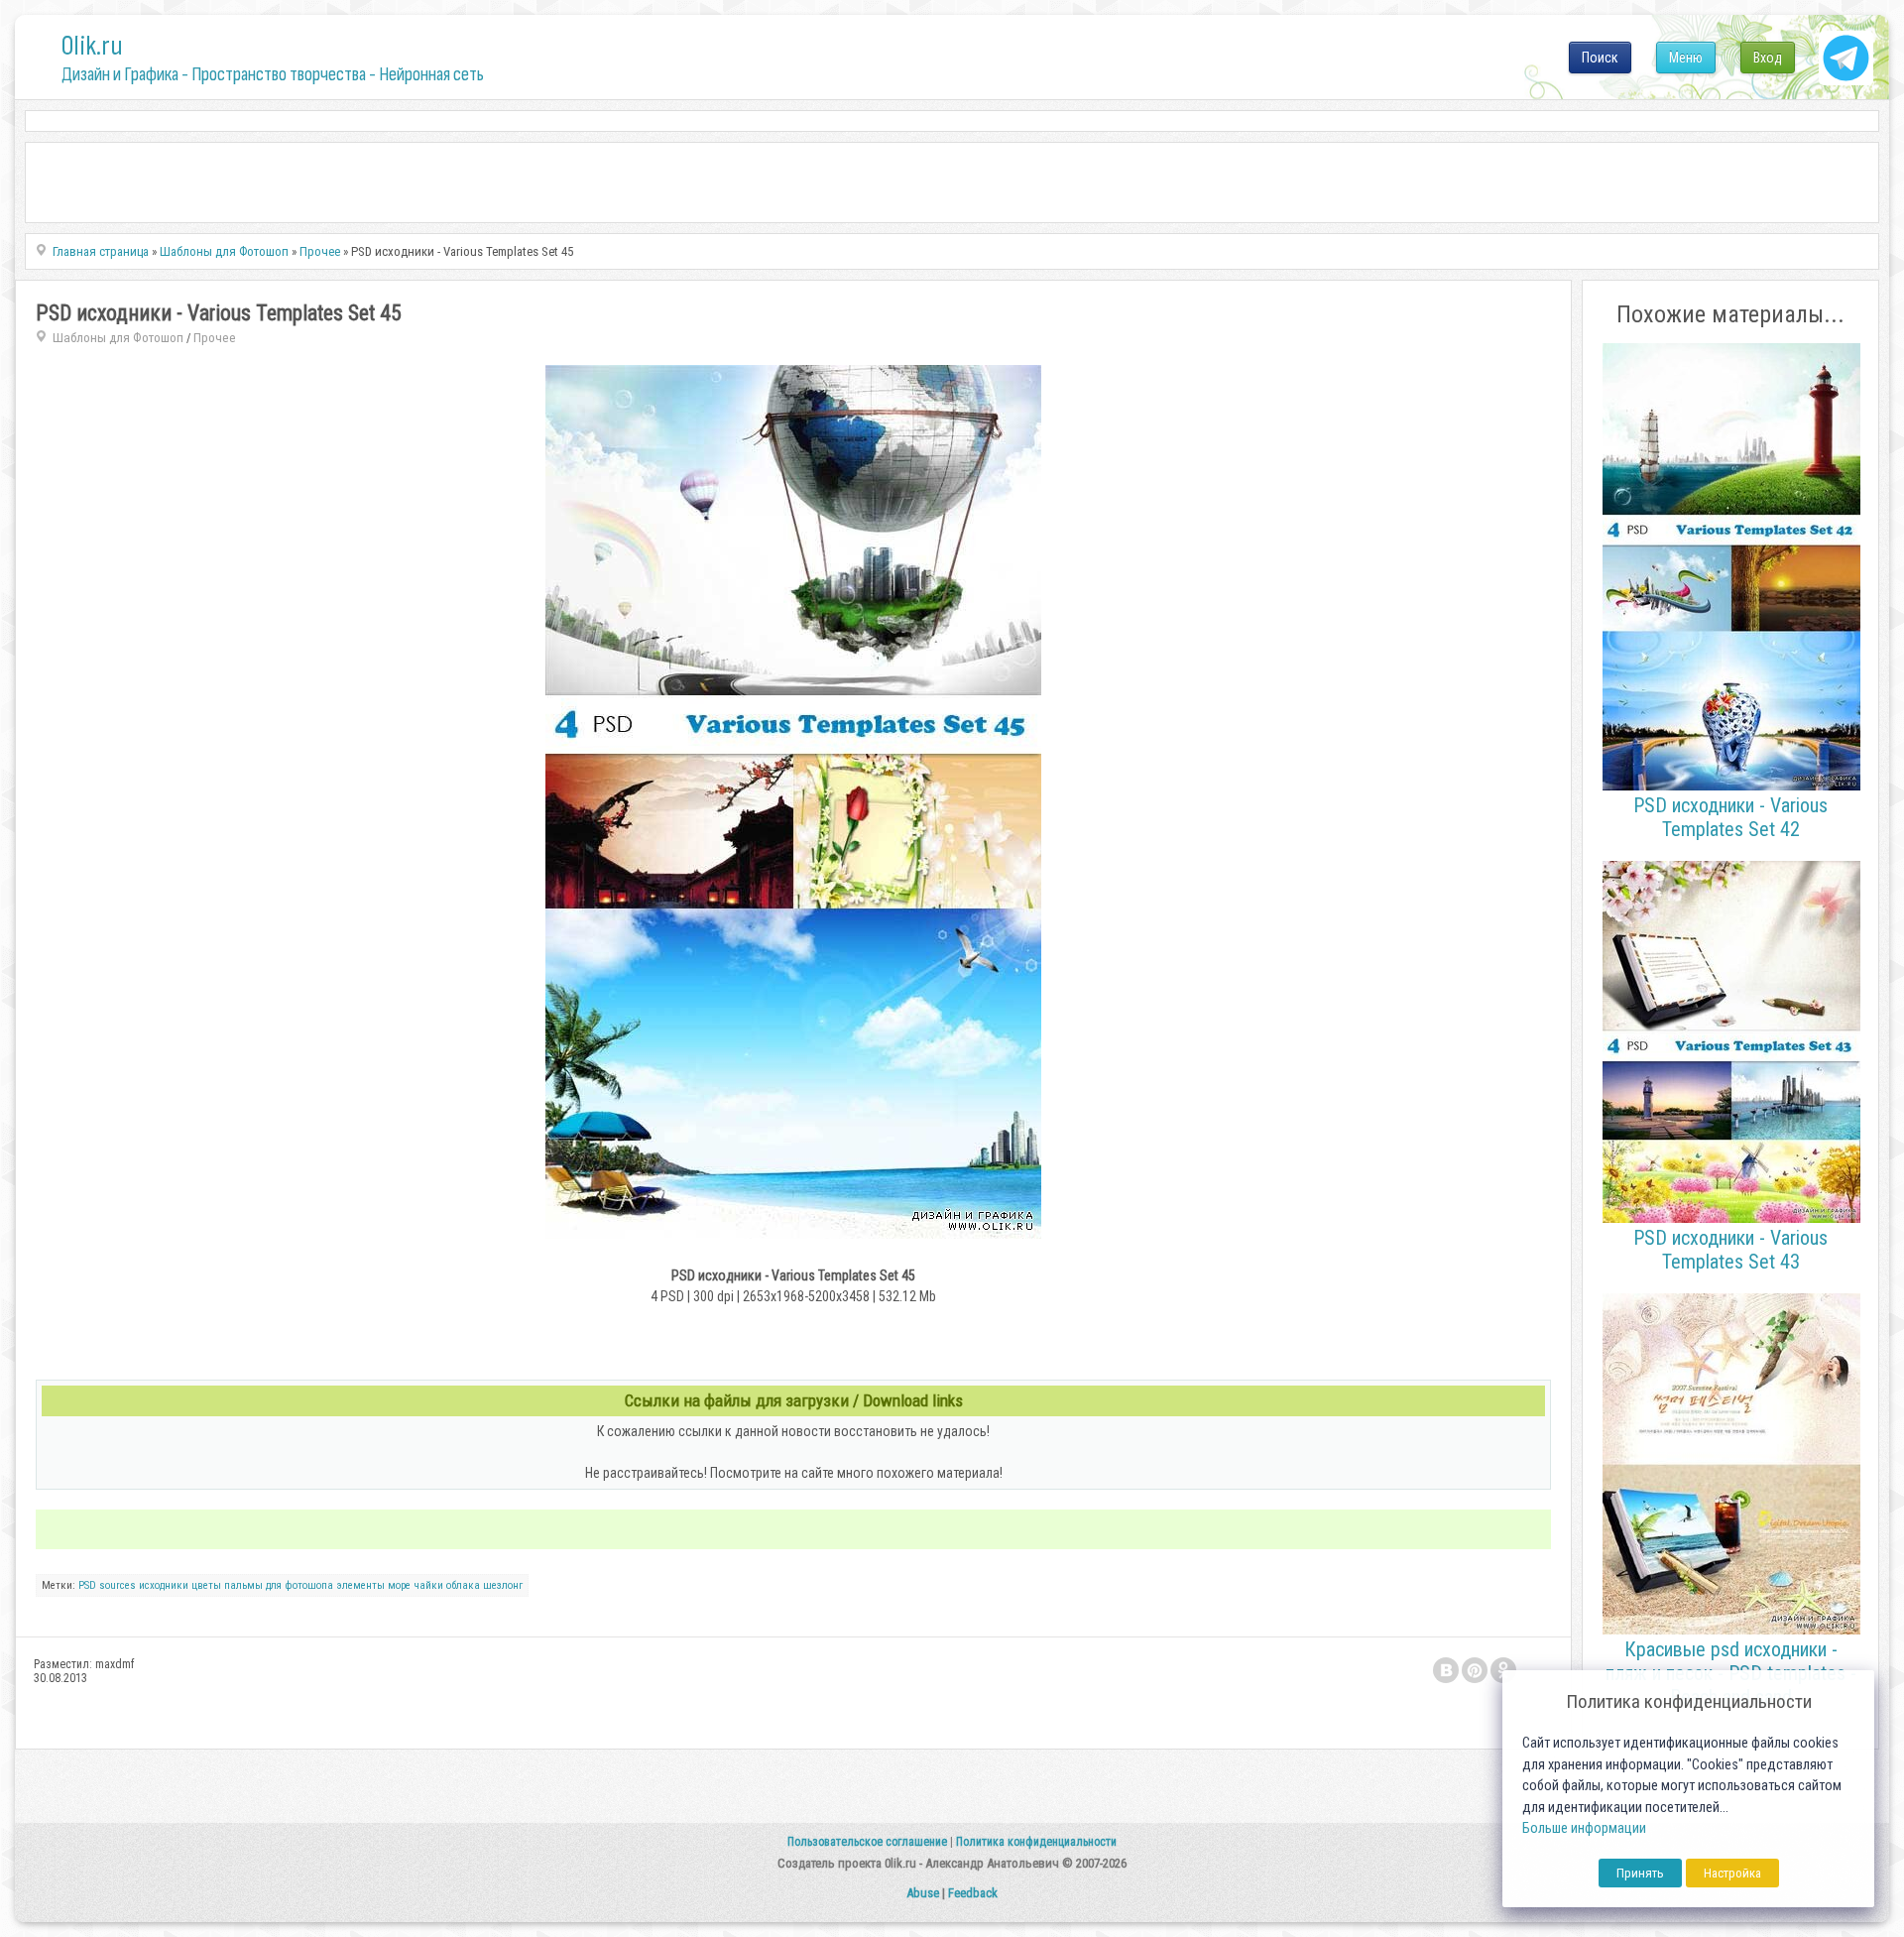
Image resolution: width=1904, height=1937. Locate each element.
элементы (360, 1585)
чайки (428, 1585)
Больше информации (1584, 1828)
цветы (206, 1585)
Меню (1686, 58)
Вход (1768, 58)
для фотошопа (299, 1585)
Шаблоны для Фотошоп (118, 338)
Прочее (215, 338)
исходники (164, 1585)
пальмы (243, 1585)
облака (463, 1585)
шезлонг (503, 1585)
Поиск (1600, 58)
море (399, 1585)
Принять (1640, 1873)
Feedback (973, 1893)
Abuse (923, 1893)
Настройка (1732, 1873)
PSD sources (107, 1585)
